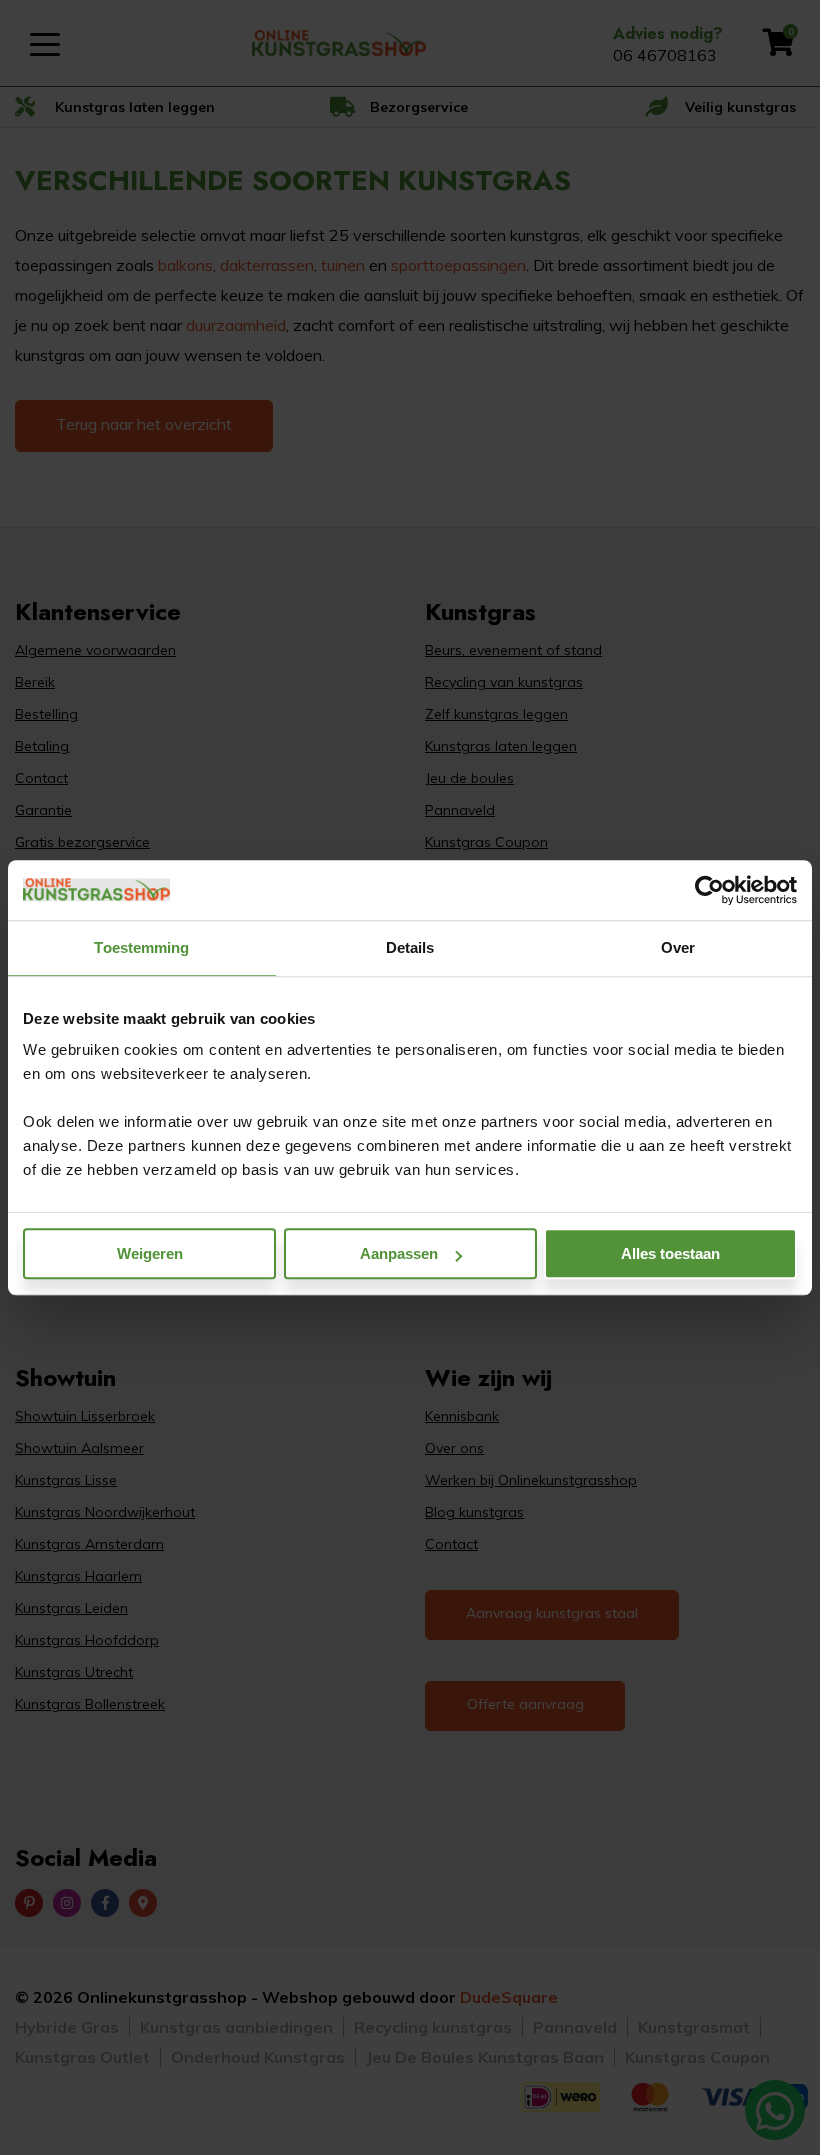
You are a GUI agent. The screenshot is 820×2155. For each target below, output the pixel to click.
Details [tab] (410, 947)
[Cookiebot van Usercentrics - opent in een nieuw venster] (709, 890)
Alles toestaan (670, 1253)
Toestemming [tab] (141, 947)
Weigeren (150, 1253)
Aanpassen (399, 1253)
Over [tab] (678, 947)
